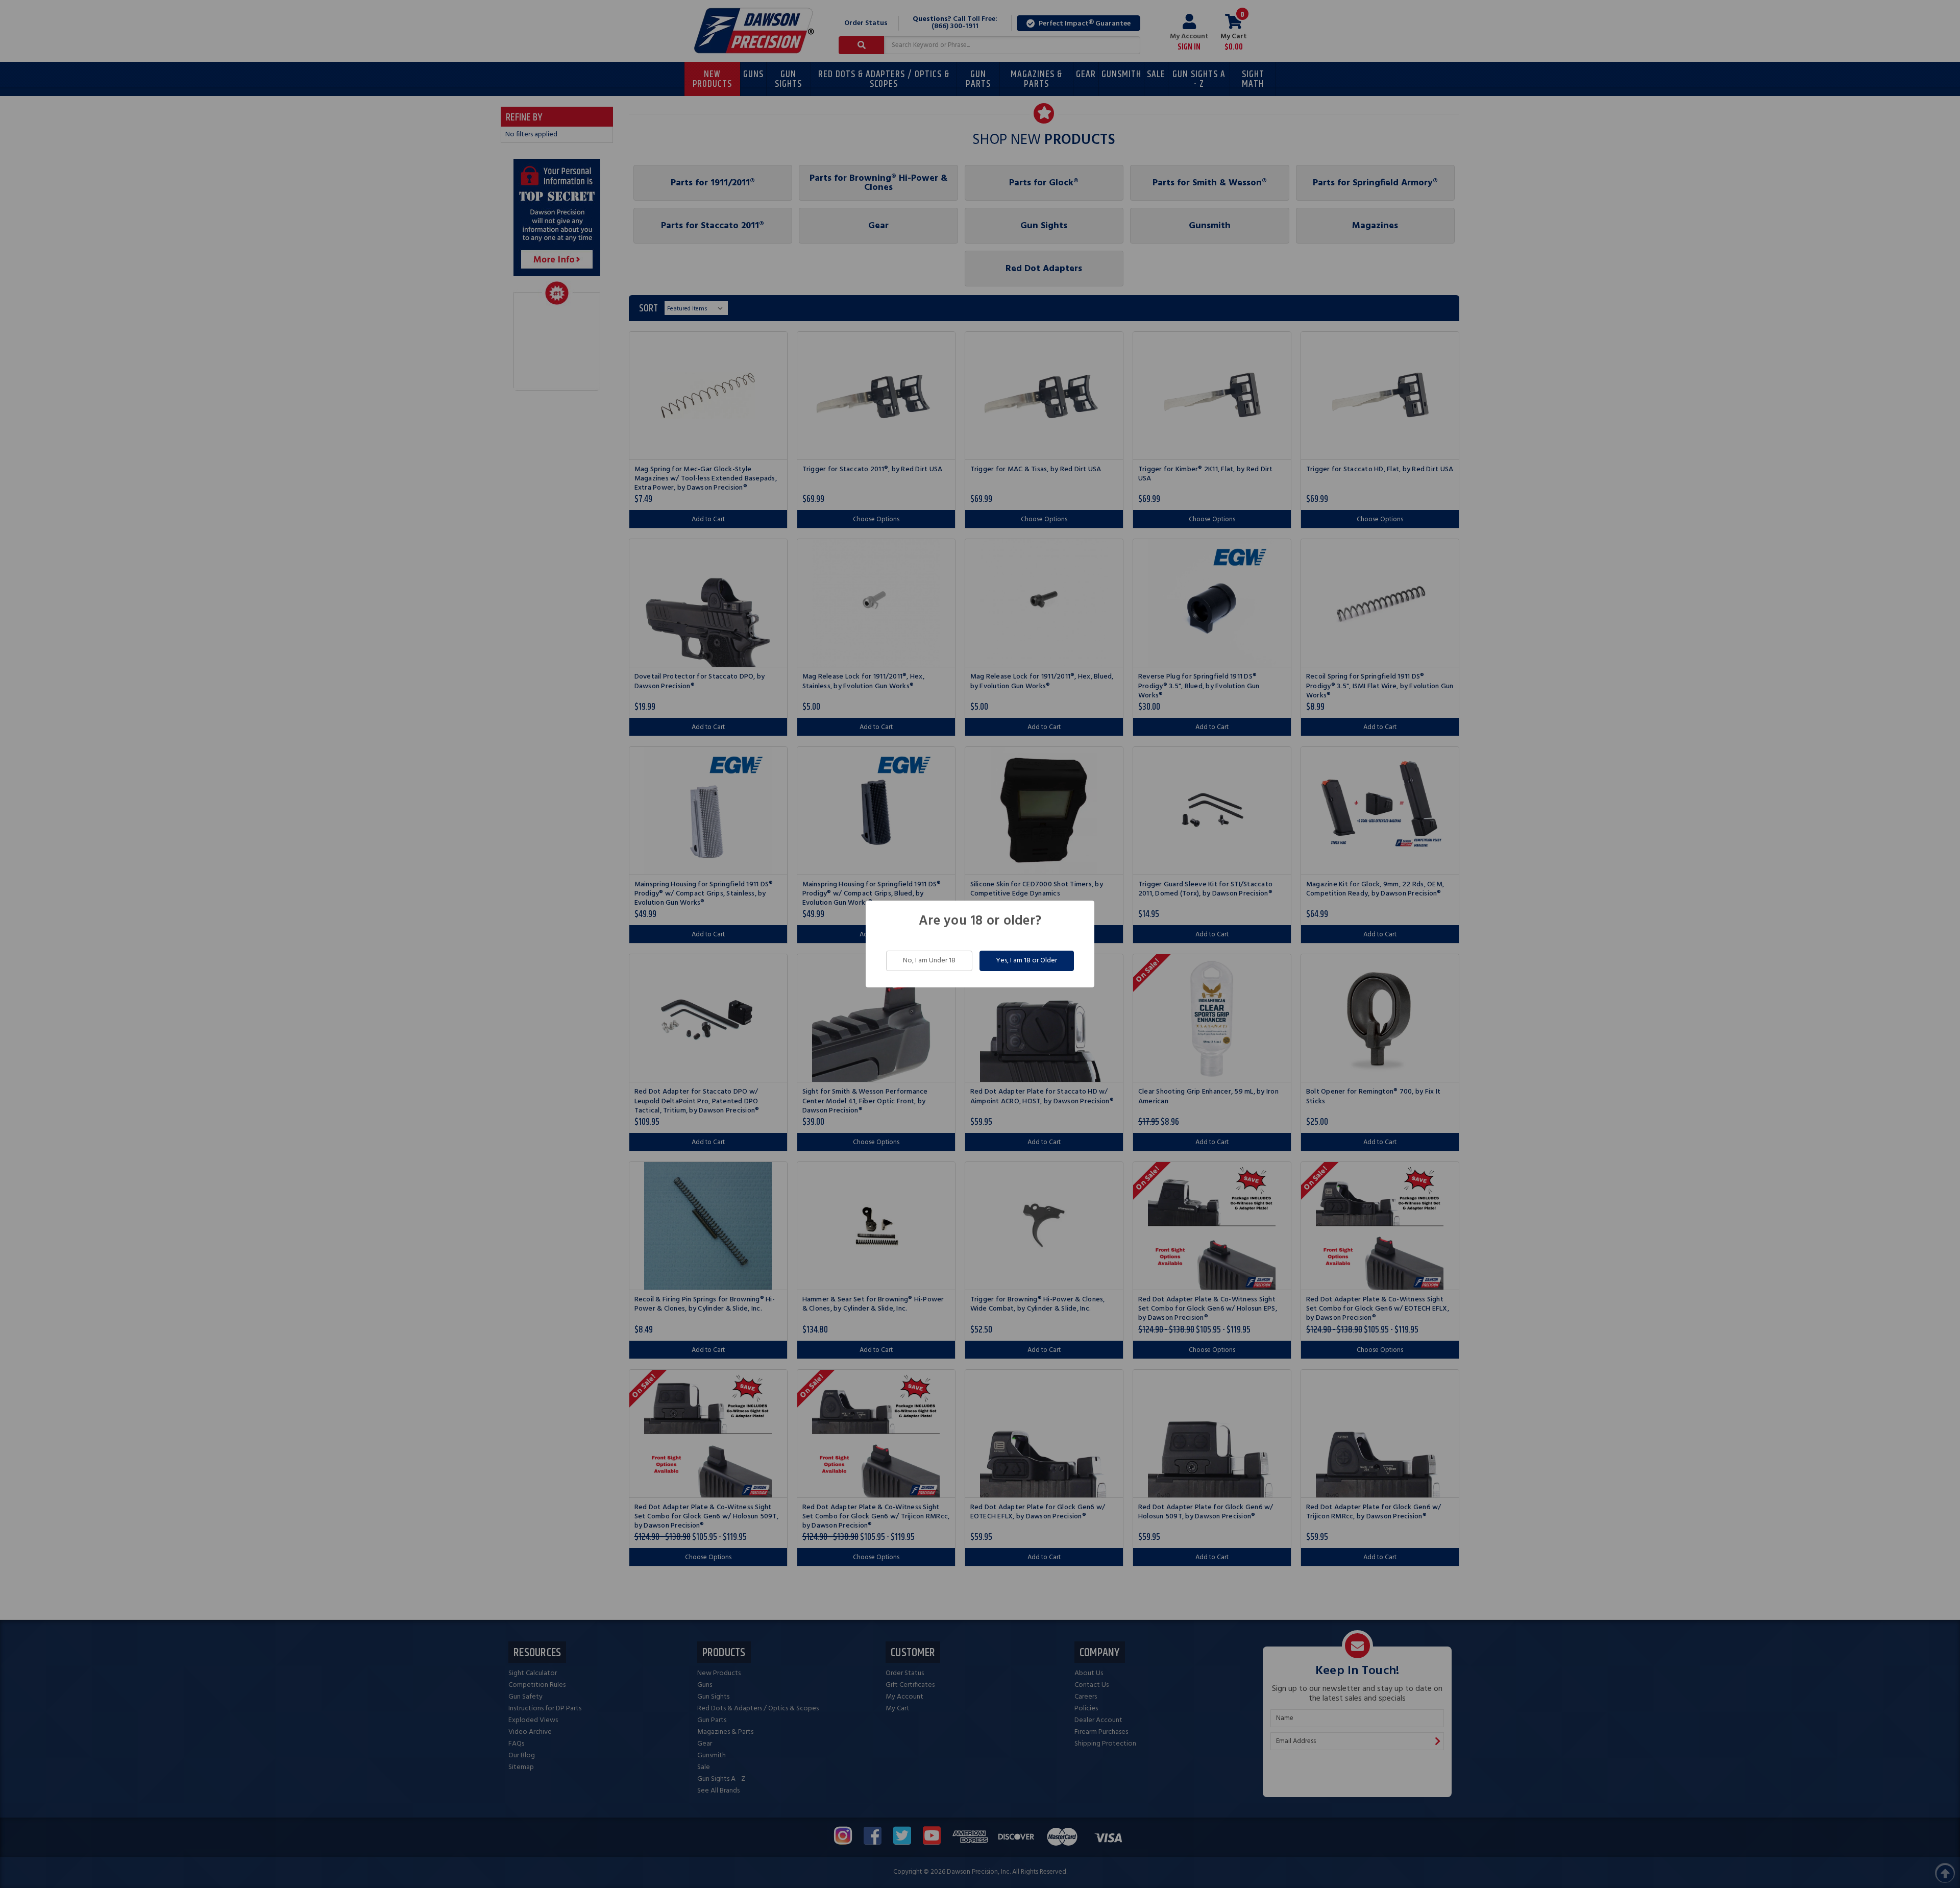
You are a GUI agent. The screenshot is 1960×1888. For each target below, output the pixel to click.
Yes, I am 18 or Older (1026, 961)
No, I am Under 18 (929, 961)
